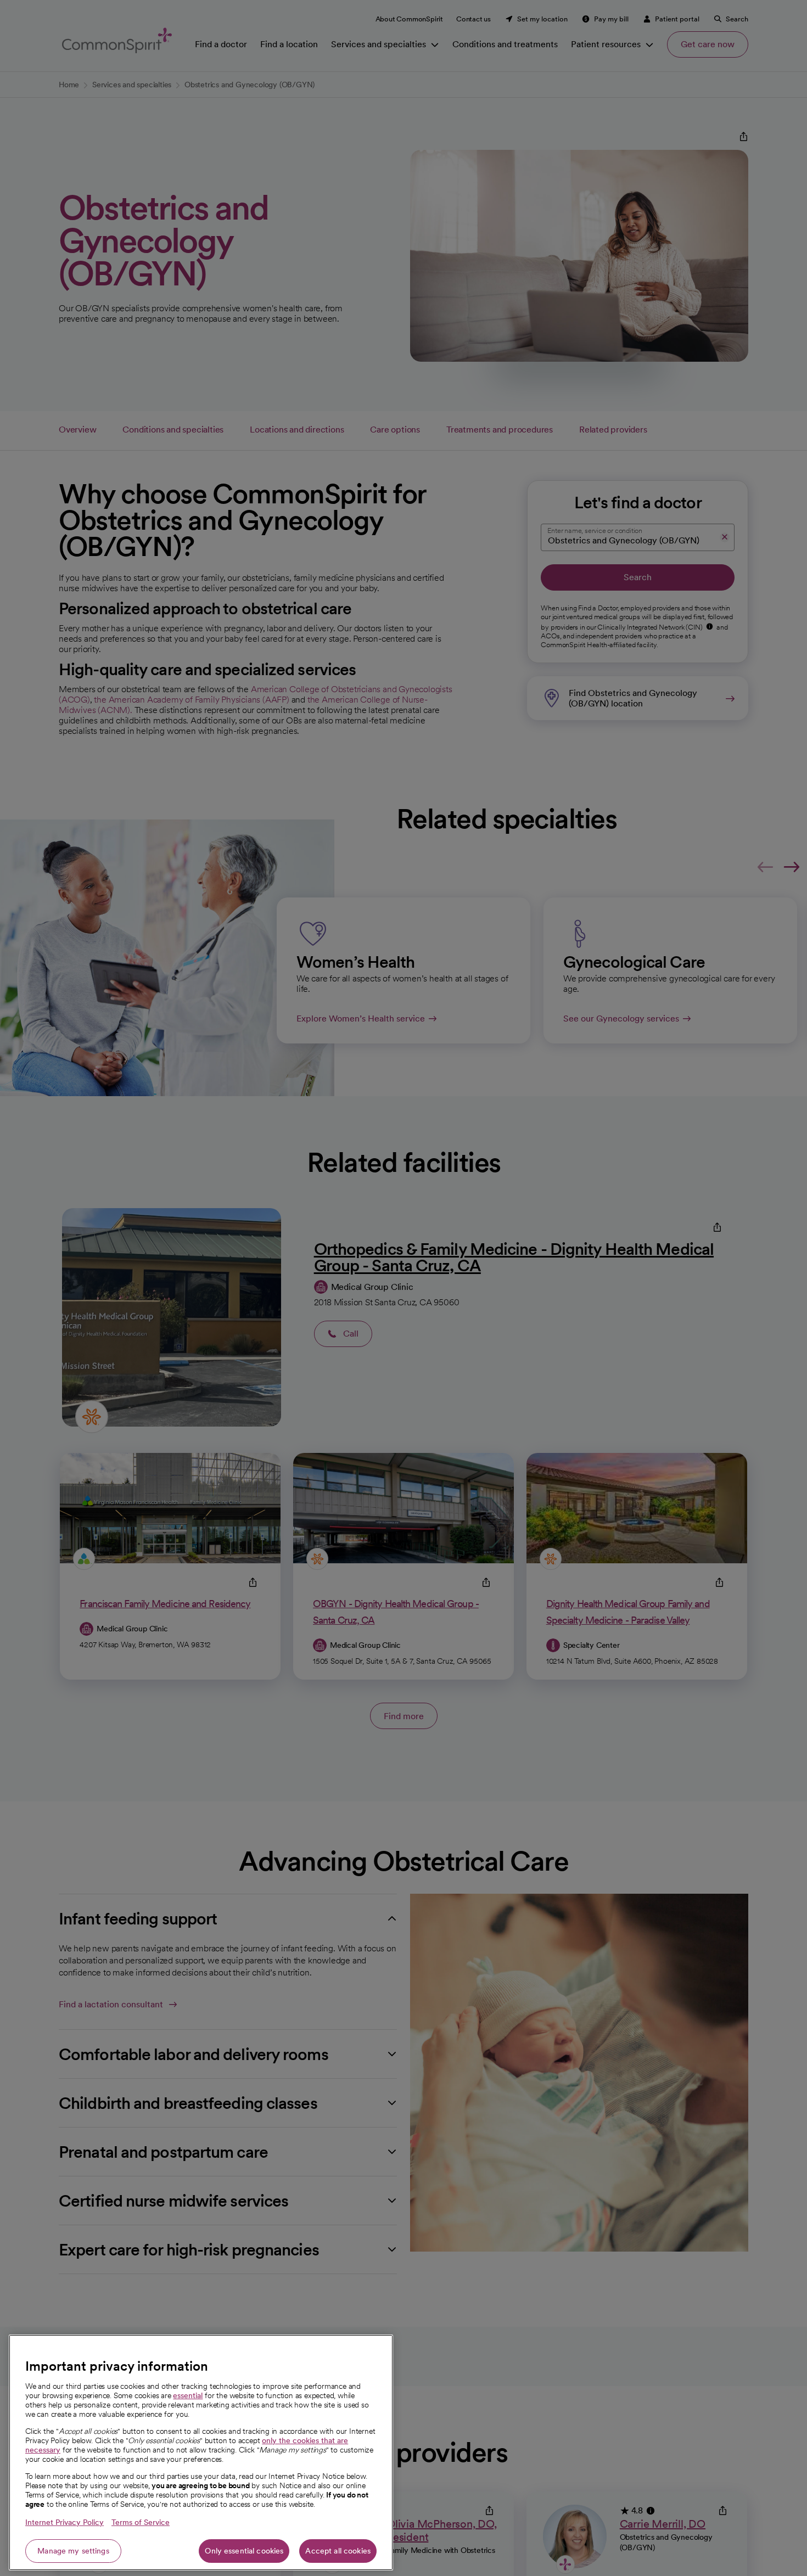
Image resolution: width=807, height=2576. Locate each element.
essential (188, 2395)
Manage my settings (73, 2551)
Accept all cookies (338, 2551)
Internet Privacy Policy (65, 2522)
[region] (201, 2452)
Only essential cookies (244, 2551)
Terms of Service (141, 2522)
